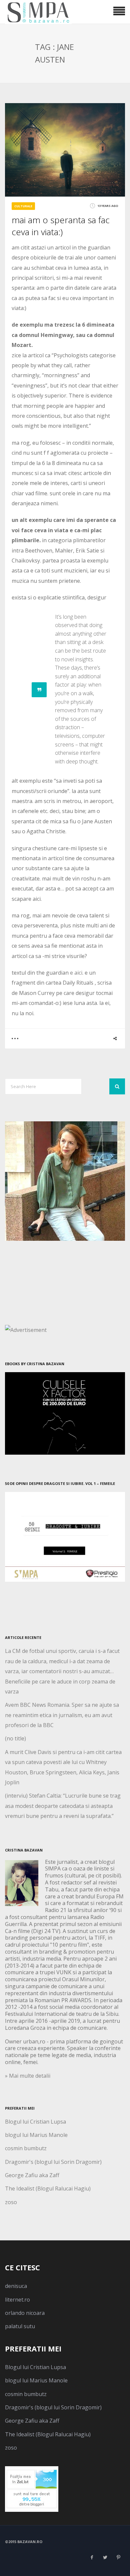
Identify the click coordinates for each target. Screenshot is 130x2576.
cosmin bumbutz (26, 2148)
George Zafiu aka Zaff (32, 2175)
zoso (11, 2202)
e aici (76, 973)
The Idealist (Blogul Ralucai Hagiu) (48, 2188)
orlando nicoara (25, 2313)
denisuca (16, 2286)
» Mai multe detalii (28, 2076)
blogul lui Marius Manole (36, 2135)
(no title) (15, 1738)
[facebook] (92, 2557)
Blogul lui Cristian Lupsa (35, 2122)
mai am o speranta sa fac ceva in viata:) (61, 226)
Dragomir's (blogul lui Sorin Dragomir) (53, 2162)
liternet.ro (17, 2300)
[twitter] (105, 2557)
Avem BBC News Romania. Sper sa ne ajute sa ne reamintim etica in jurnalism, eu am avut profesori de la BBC (62, 1715)
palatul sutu (20, 2326)
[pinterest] (118, 2557)
